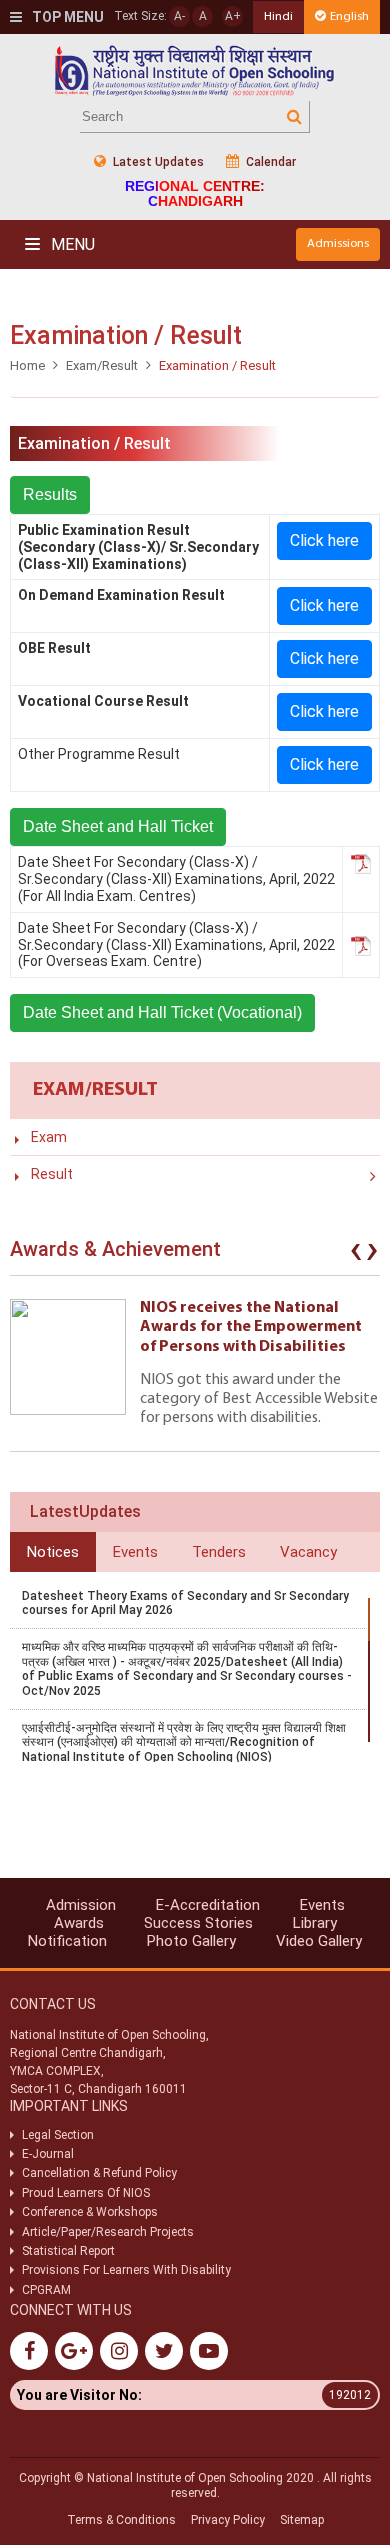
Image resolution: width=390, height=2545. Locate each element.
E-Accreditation (208, 1905)
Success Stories (198, 1923)
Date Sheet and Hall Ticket (118, 826)
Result (52, 1174)
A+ (233, 16)
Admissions (338, 243)
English (349, 16)
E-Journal (48, 2154)
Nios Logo (195, 70)
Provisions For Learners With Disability (126, 2270)
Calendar (269, 162)
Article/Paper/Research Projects (108, 2232)
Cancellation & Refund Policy (99, 2173)
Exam (49, 1137)
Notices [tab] (53, 1552)
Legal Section (58, 2135)
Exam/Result (102, 365)
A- (179, 16)
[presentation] (356, 1254)
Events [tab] (135, 1552)
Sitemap (302, 2520)
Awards (79, 1923)
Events (322, 1905)
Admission (81, 1905)
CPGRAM (48, 2290)
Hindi (278, 16)
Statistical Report (68, 2251)
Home (27, 365)
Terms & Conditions (121, 2520)
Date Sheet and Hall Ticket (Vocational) (162, 1012)
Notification (67, 1941)
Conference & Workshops (90, 2212)
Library (315, 1923)
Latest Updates (157, 162)
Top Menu (66, 17)
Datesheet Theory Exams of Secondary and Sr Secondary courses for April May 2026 (185, 1603)
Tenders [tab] (219, 1552)
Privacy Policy (228, 2520)
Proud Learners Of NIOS (86, 2193)
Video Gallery (319, 1941)
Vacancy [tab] (308, 1552)
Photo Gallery (191, 1941)
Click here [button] (324, 540)
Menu (71, 244)
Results (50, 494)
